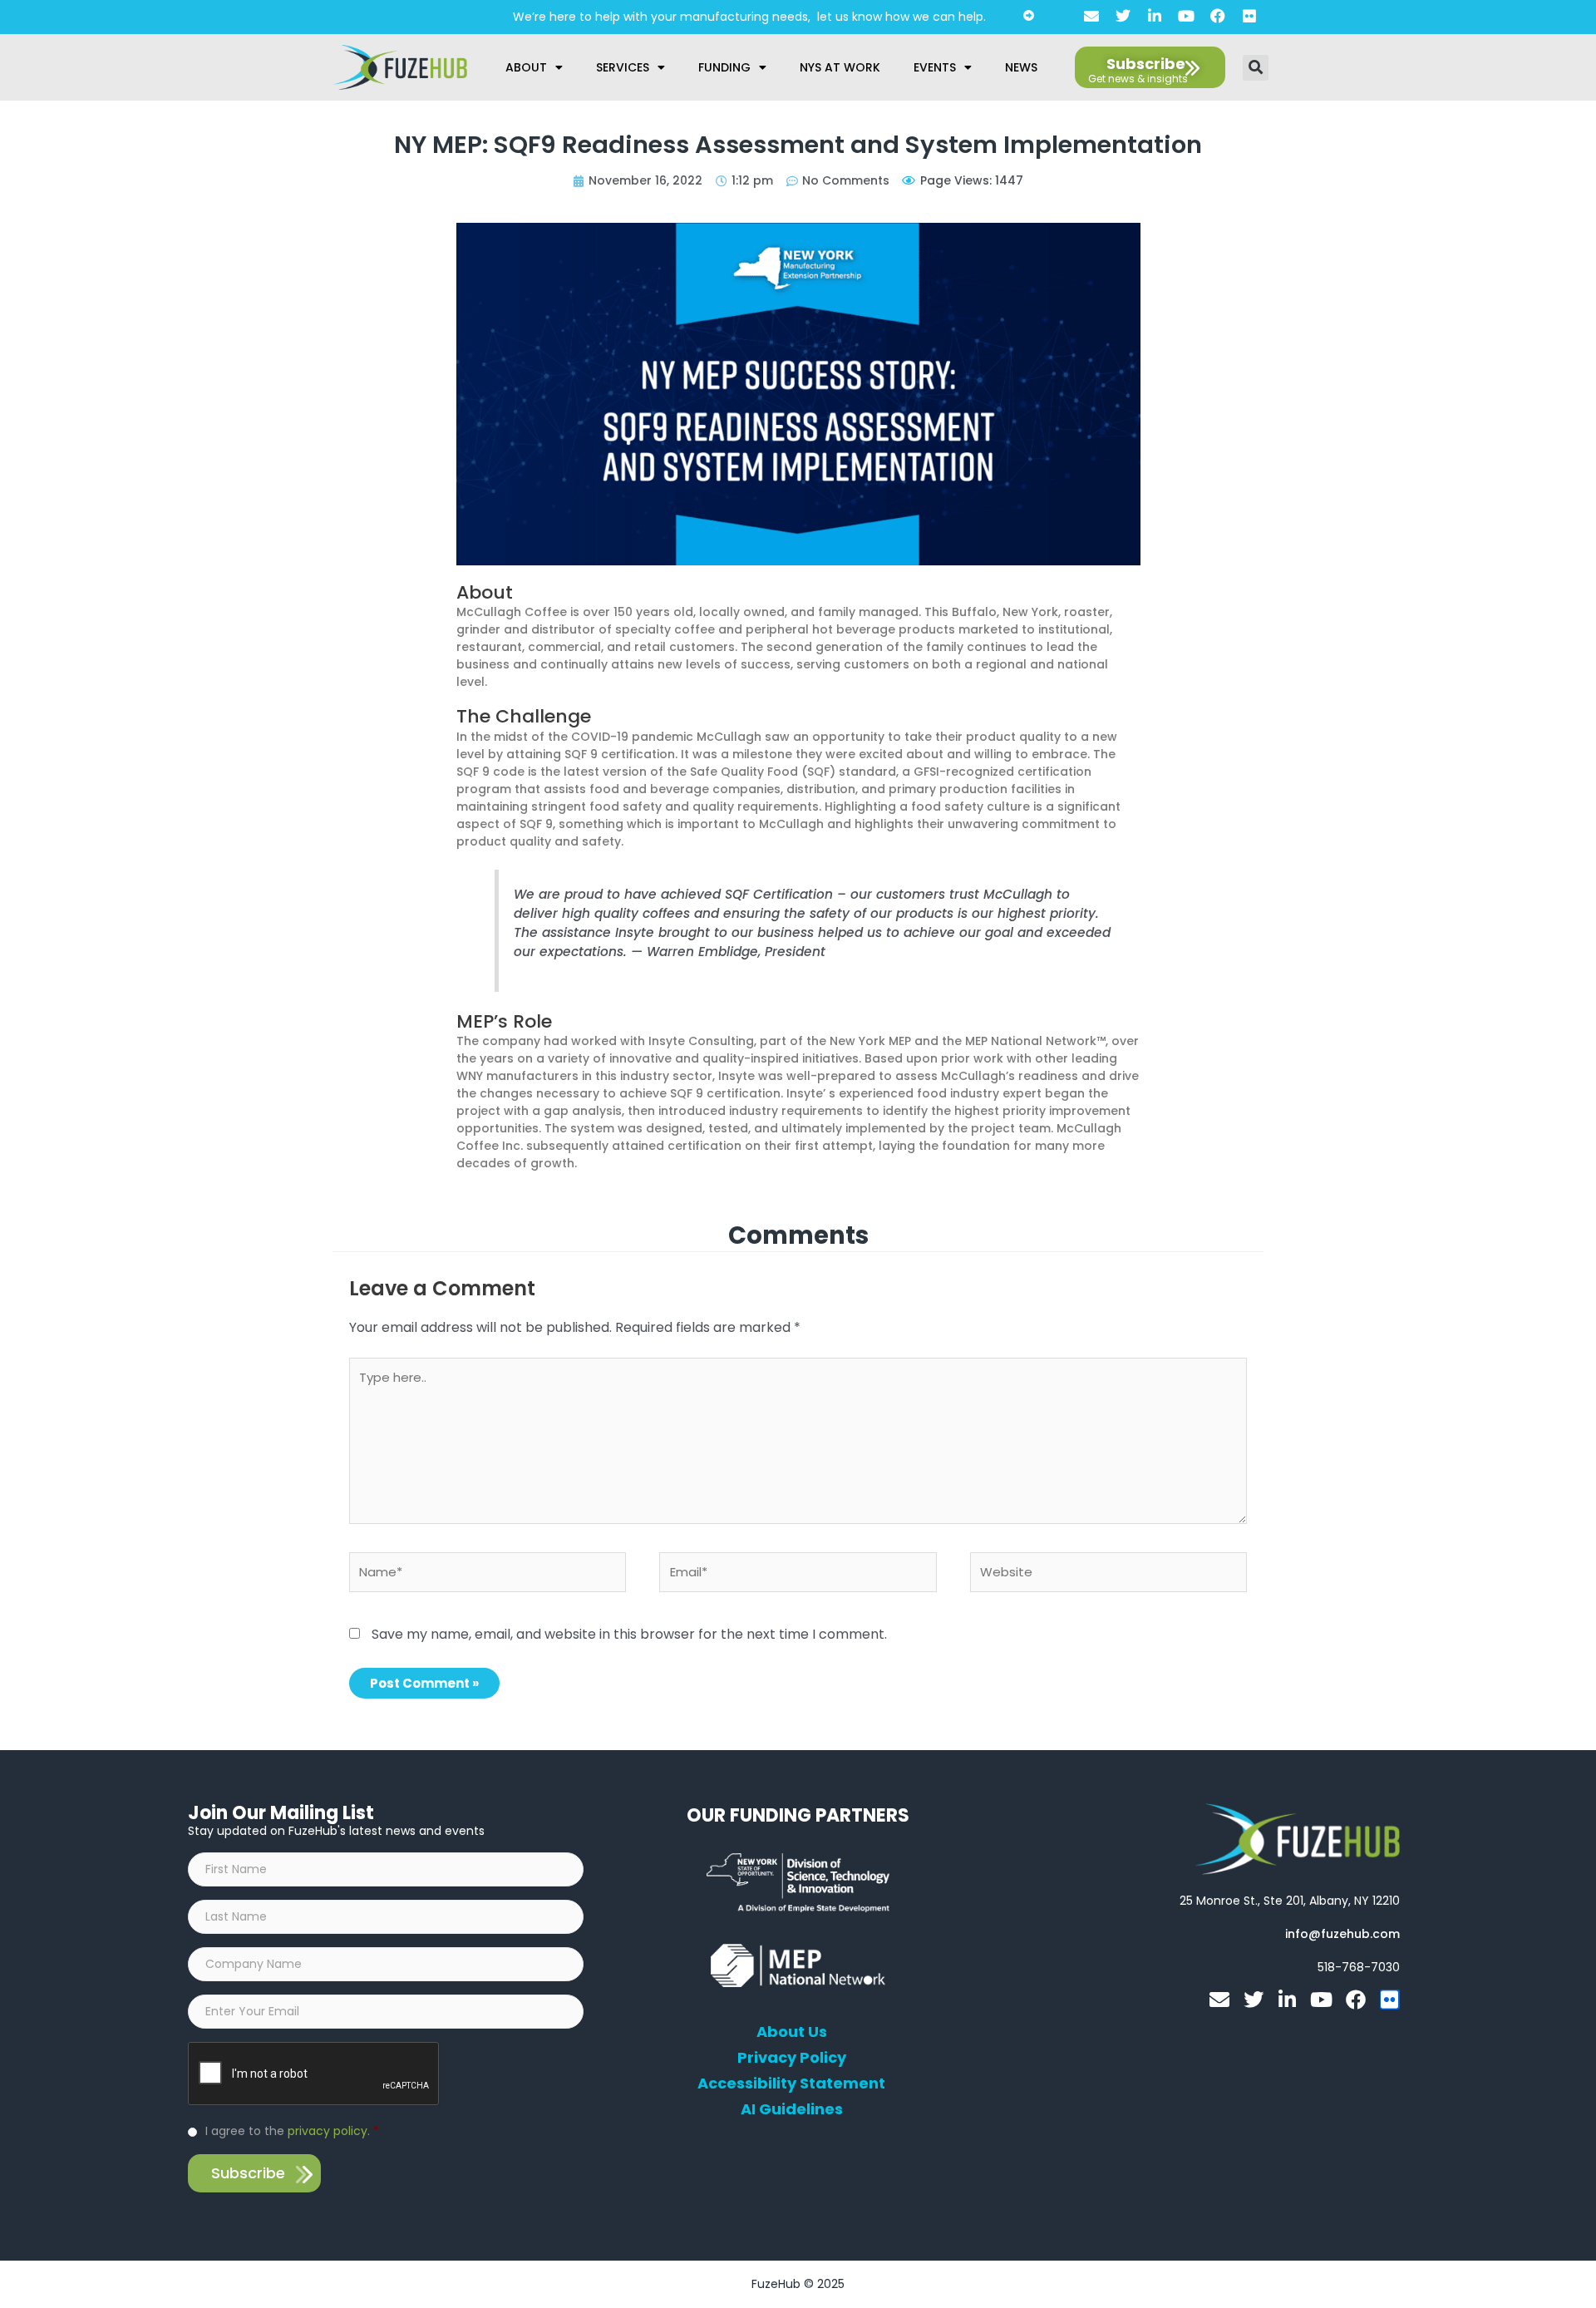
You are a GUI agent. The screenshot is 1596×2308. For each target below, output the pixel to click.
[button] (1256, 68)
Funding (724, 67)
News (1021, 67)
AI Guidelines (792, 2109)
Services (623, 67)
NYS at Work (840, 67)
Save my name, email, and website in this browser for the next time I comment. (629, 1634)
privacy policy (328, 2131)
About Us (792, 2032)
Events (935, 67)
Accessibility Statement (791, 2084)
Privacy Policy (792, 2058)
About (526, 67)
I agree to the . (292, 2131)
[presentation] (314, 2074)
